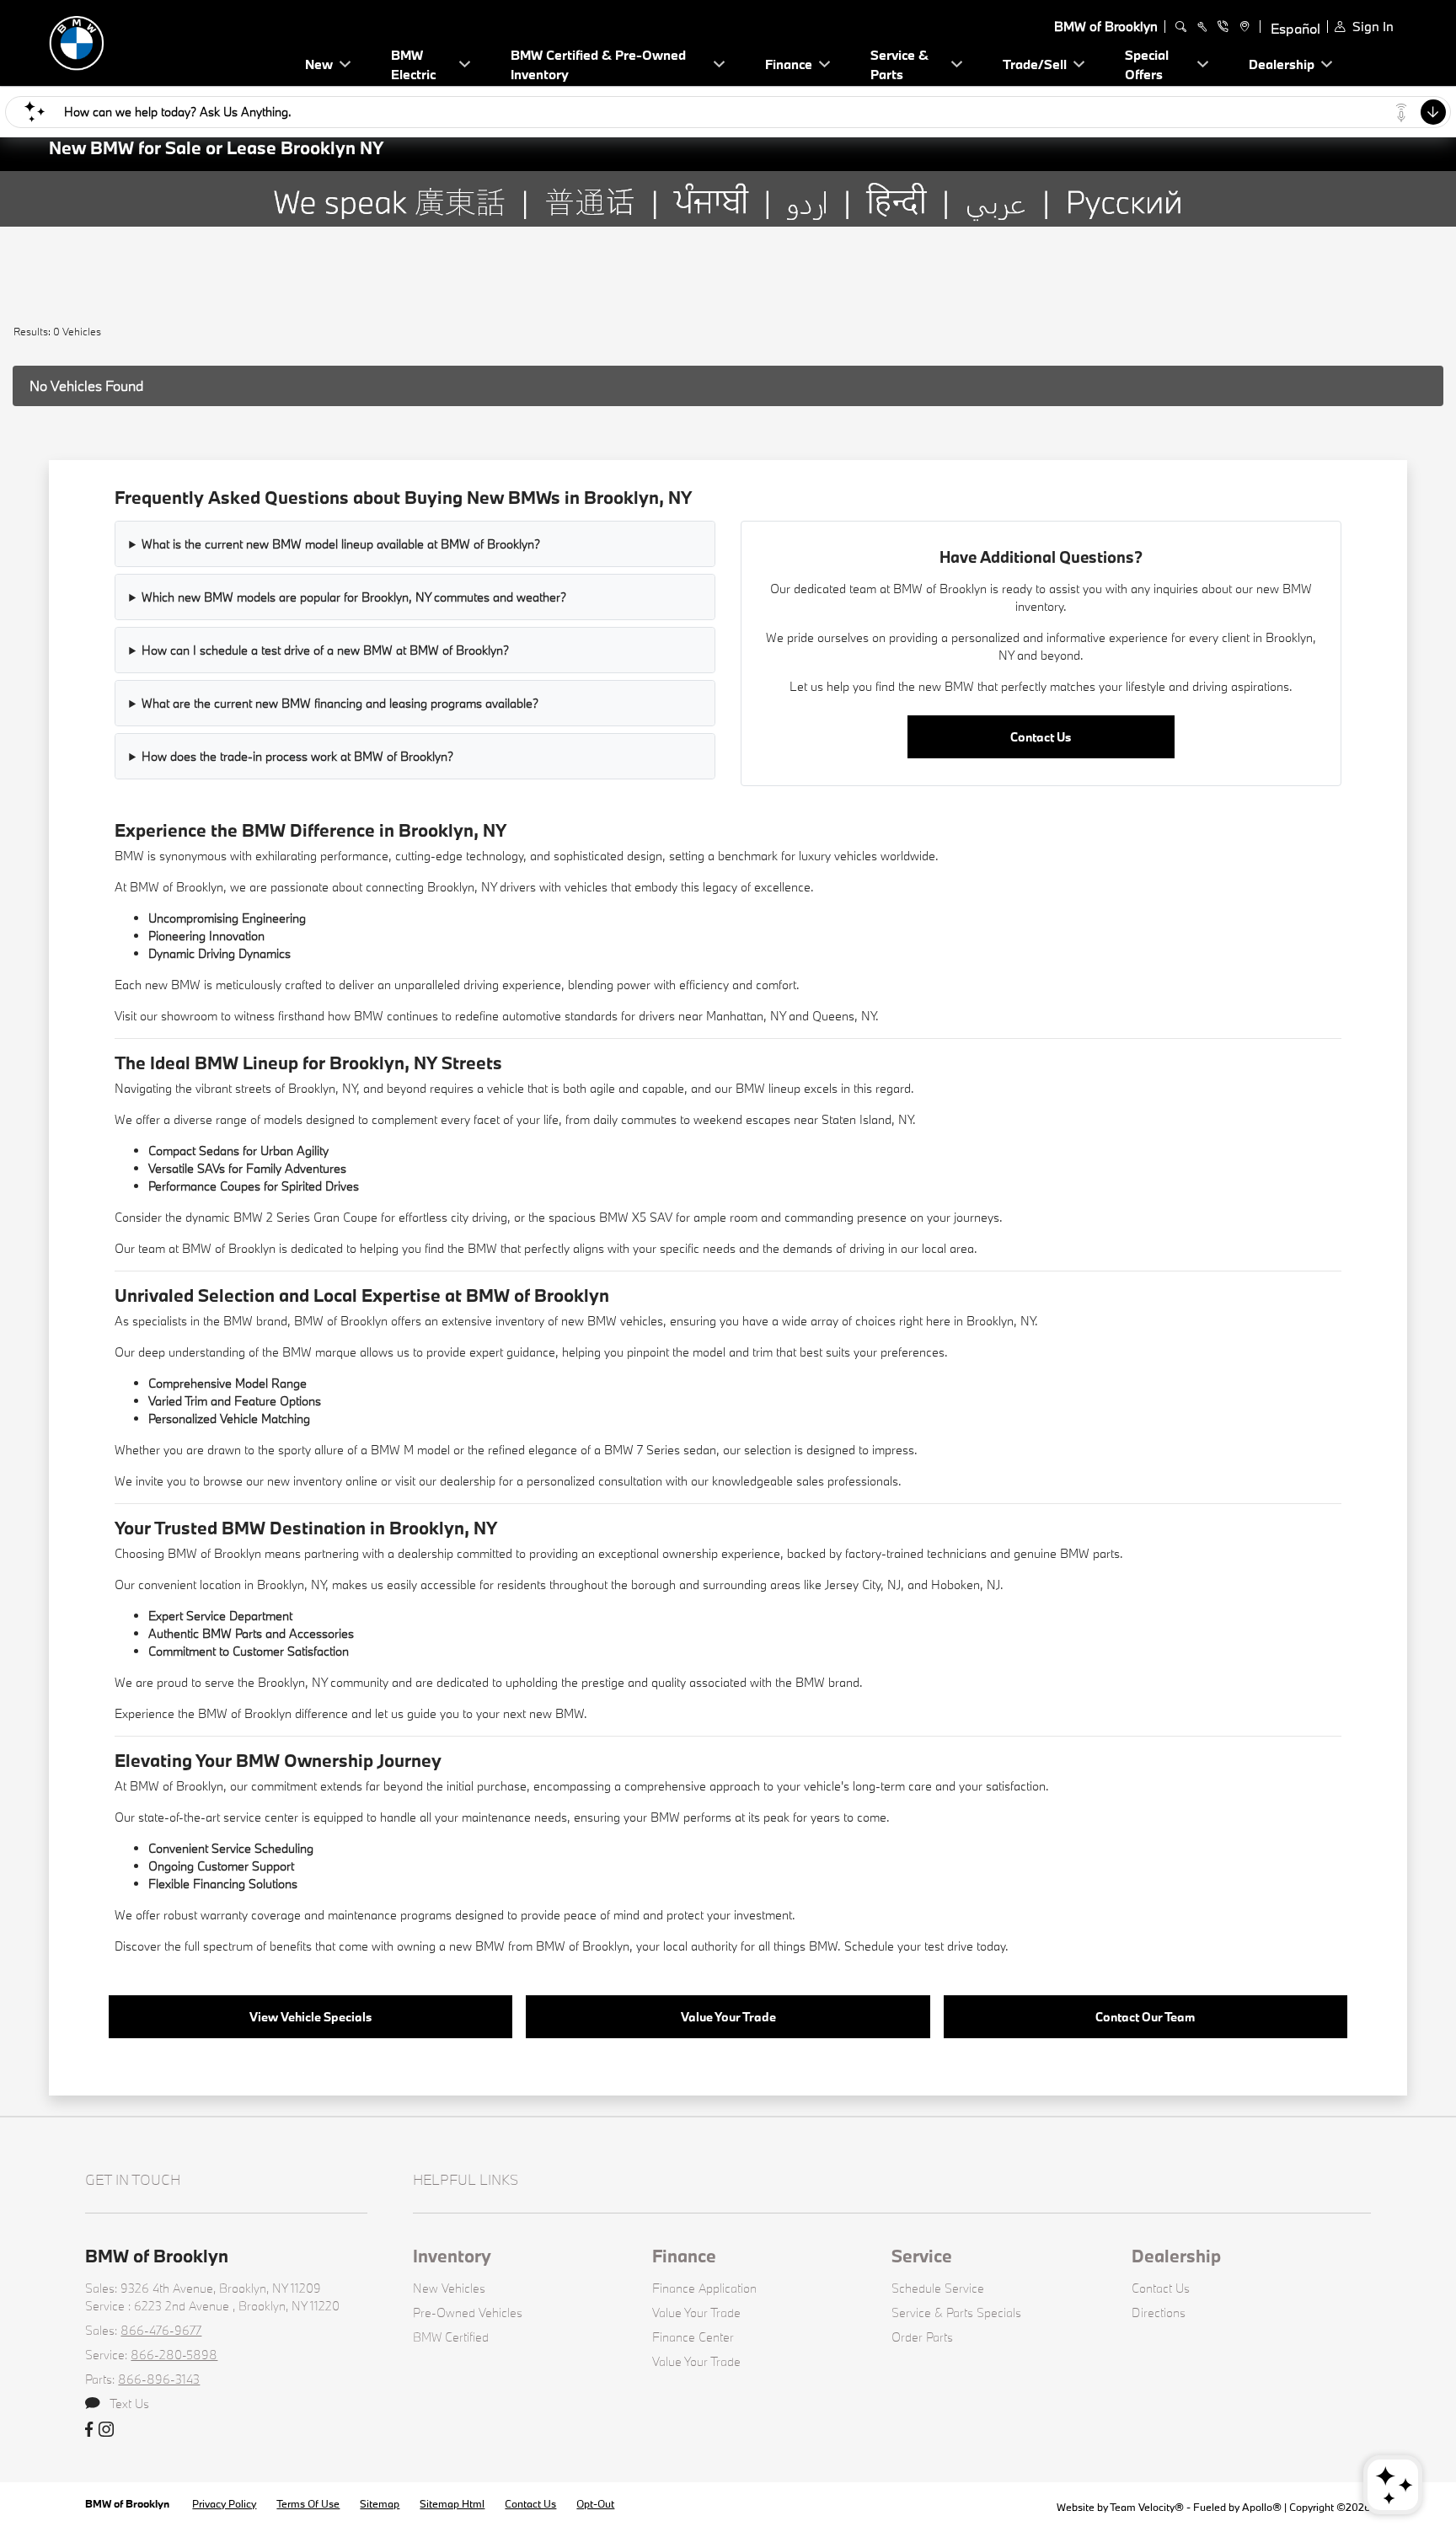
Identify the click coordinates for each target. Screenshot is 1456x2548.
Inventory (452, 2256)
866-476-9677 (161, 2330)
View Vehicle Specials (310, 2017)
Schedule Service (938, 2288)
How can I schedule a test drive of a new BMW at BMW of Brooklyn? (325, 650)
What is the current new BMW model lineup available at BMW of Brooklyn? (341, 544)
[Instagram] (106, 2430)
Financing (219, 1884)
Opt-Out (595, 2503)
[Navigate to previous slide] (13, 244)
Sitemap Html (452, 2503)
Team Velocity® (1147, 2507)
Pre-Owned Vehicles (468, 2312)
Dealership (1176, 2256)
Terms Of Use (308, 2503)
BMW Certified (451, 2337)
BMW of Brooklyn (128, 2503)
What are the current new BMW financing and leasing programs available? (340, 703)
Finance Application (704, 2288)
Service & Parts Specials (956, 2312)
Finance (684, 2256)
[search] (1181, 27)
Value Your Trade (728, 2017)
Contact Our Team (1145, 2017)
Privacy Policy (224, 2503)
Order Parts (922, 2337)
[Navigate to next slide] (1443, 244)
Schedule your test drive (909, 1946)
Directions (1159, 2312)
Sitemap (380, 2503)
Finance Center (693, 2337)
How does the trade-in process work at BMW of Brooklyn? (297, 756)
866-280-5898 (174, 2355)
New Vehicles (449, 2288)
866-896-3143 (159, 2379)
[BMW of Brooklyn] (167, 41)
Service (922, 2256)
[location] (1242, 27)
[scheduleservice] (1202, 27)
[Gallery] (728, 244)
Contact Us (1041, 737)
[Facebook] (89, 2430)
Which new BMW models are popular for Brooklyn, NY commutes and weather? (354, 597)
